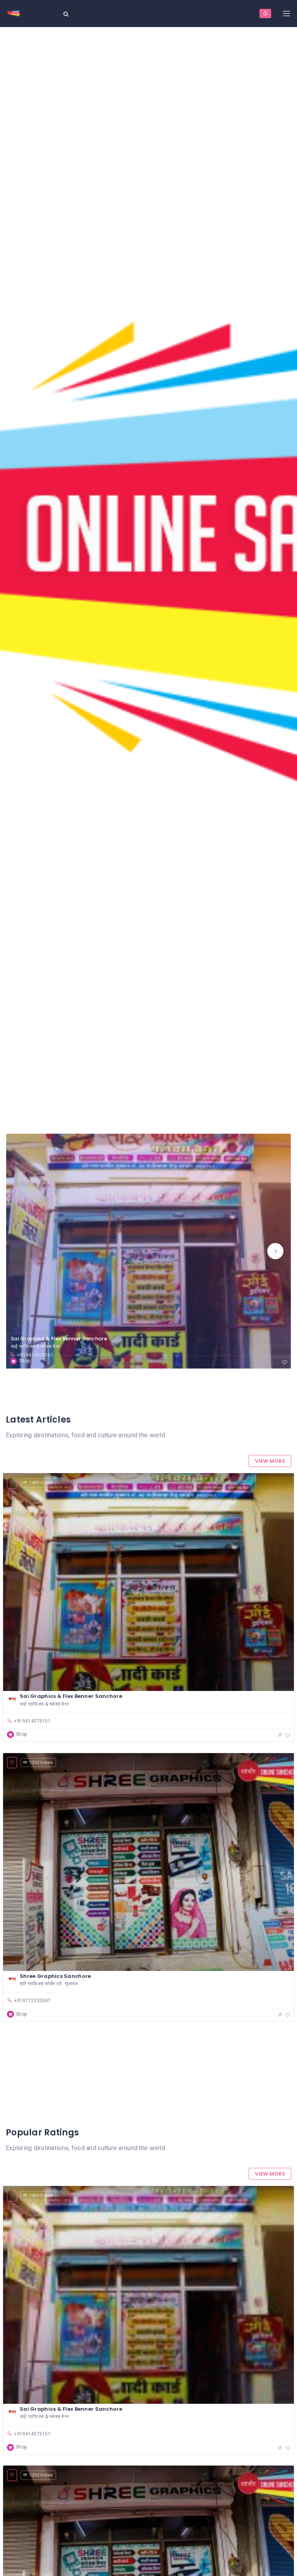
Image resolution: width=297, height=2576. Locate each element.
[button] (275, 1251)
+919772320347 (32, 2001)
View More (270, 1461)
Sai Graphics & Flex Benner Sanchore (59, 1339)
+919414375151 (35, 1355)
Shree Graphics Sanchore (55, 1976)
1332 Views (41, 1763)
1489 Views (41, 1483)
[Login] (265, 14)
